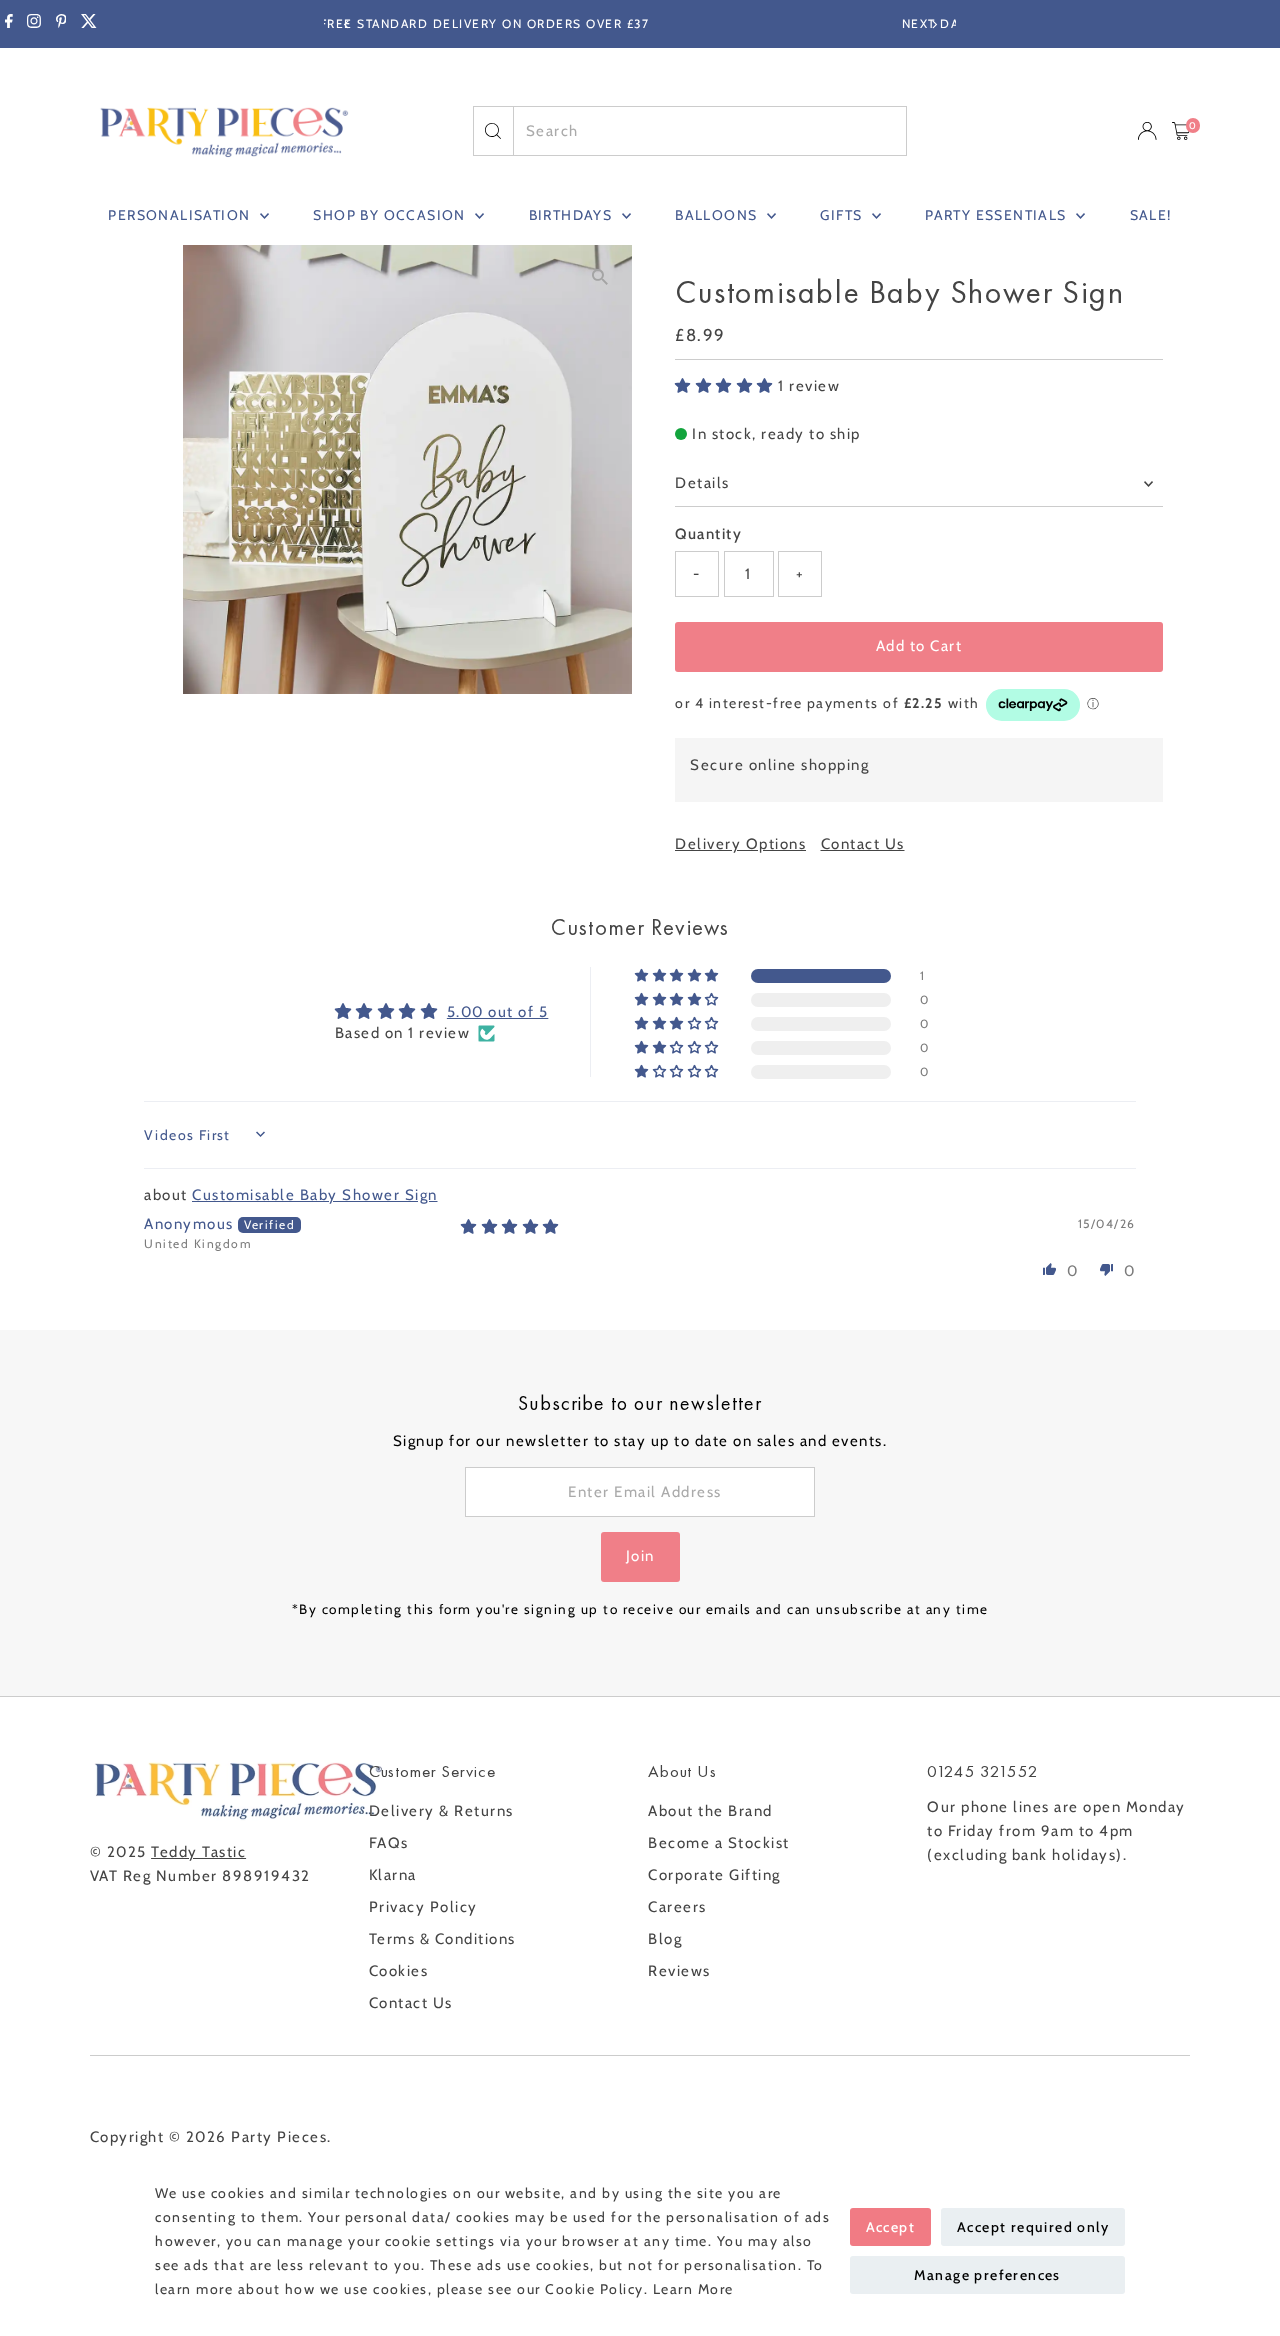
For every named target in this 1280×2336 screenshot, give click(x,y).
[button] (726, 386)
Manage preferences (987, 2275)
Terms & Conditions (442, 1939)
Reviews (679, 1971)
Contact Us (863, 844)
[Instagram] (34, 24)
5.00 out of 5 (498, 1012)
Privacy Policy (423, 1907)
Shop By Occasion (391, 215)
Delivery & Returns (441, 1811)
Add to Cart (919, 646)
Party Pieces (279, 2137)
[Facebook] (9, 24)
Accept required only (1033, 2227)
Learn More (693, 2289)
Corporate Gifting (714, 1875)
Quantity (708, 534)
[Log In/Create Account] (1147, 131)
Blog (665, 1939)
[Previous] (346, 24)
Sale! (1151, 215)
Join (640, 1556)
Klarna (393, 1875)
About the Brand (710, 1811)
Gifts (843, 215)
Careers (677, 1907)
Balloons (718, 215)
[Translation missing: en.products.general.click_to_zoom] (599, 277)
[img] (510, 1227)
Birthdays (573, 215)
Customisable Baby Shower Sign (315, 1195)
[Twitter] (89, 24)
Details (702, 483)
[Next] (933, 24)
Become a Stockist (719, 1843)
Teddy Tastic (198, 1852)
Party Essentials (998, 215)
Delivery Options (740, 844)
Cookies (399, 1971)
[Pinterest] (61, 24)
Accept (890, 2227)
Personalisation (181, 215)
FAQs (389, 1843)
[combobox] (710, 131)
